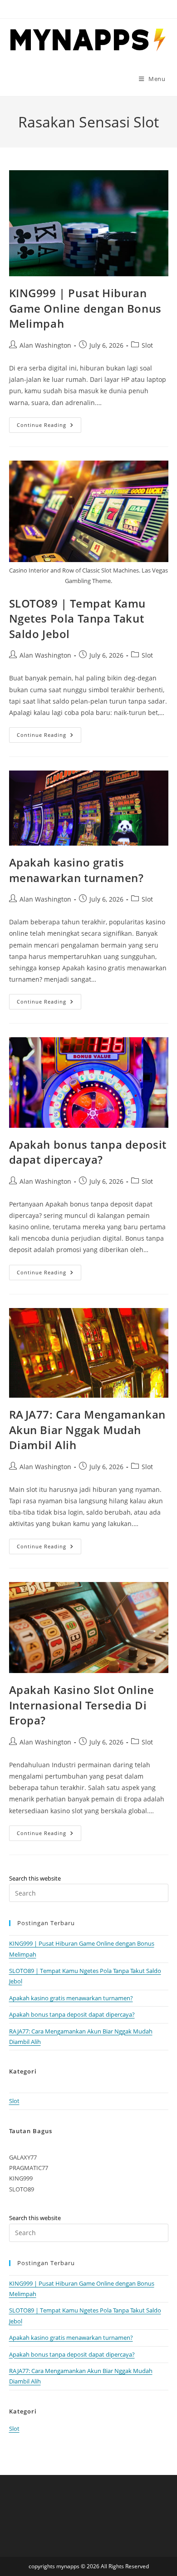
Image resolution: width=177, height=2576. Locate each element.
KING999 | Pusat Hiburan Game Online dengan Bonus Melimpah (85, 308)
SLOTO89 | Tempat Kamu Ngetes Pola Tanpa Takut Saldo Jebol (78, 619)
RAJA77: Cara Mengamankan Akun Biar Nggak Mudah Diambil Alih (87, 1430)
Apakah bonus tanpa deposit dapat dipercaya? (88, 1152)
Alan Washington (45, 345)
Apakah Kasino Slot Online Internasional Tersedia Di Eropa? (82, 1705)
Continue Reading (49, 427)
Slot (147, 345)
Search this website (35, 1878)
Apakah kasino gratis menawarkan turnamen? (76, 870)
